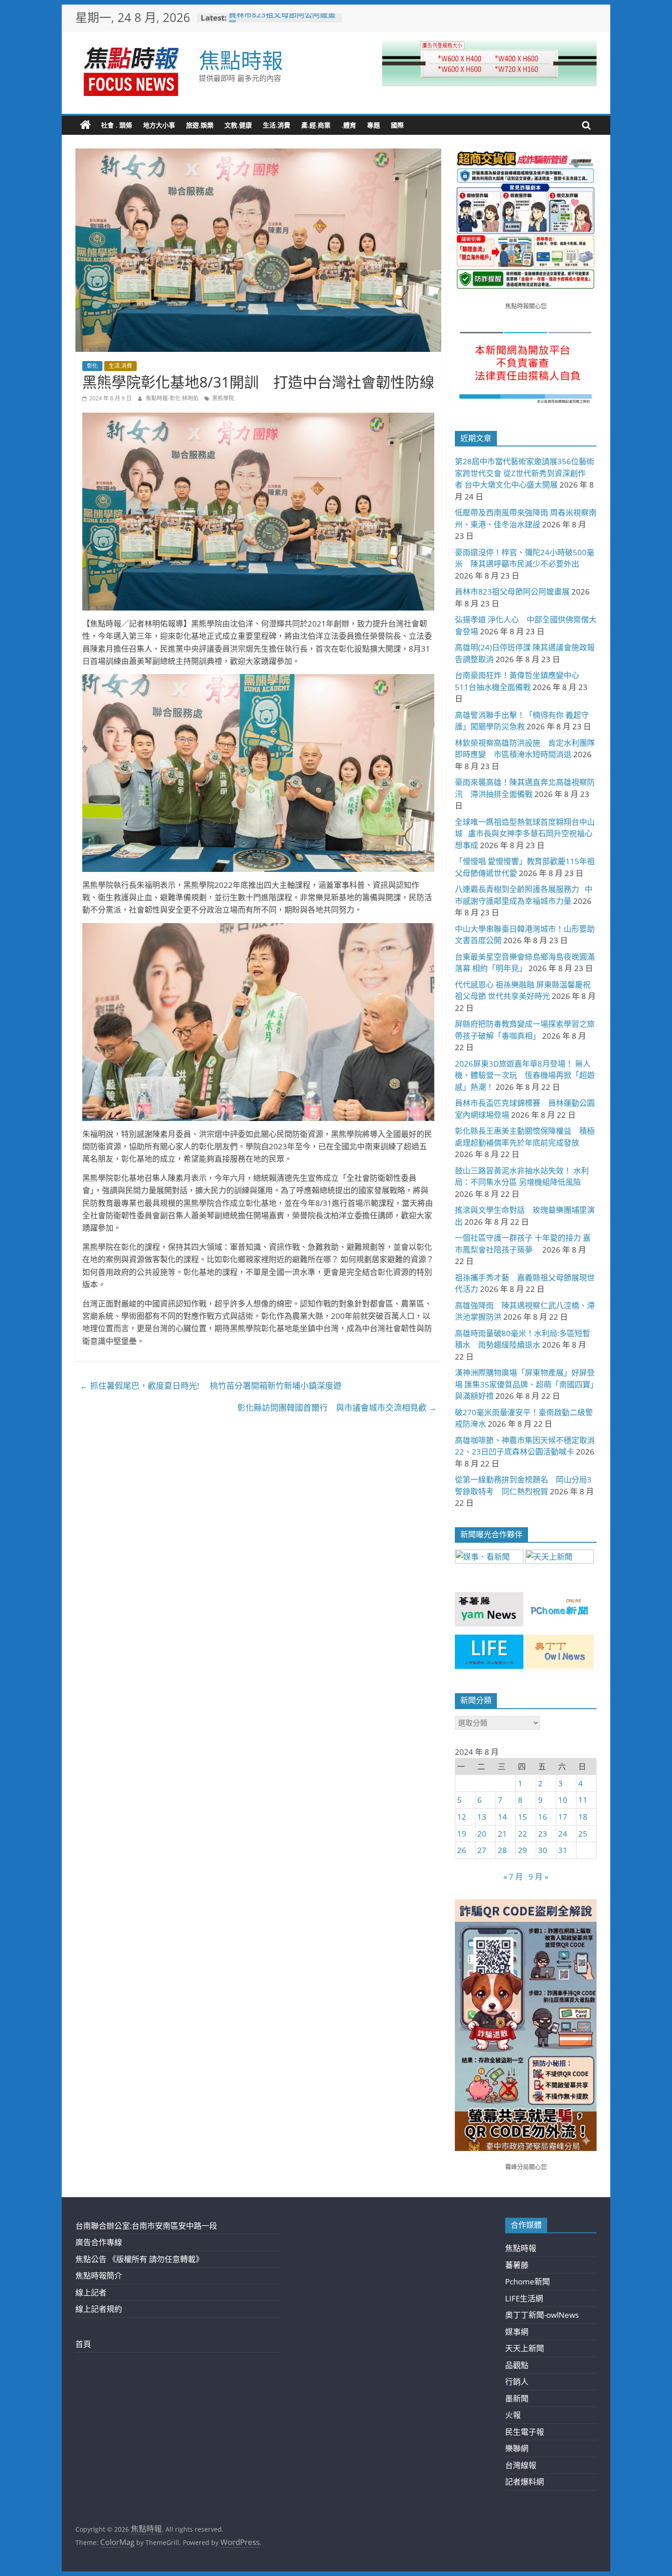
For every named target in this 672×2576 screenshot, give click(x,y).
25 (583, 1834)
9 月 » (538, 1877)
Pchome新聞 (528, 2281)
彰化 (92, 366)
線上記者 (91, 2292)
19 (462, 1834)
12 (462, 1817)
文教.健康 (238, 125)
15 (523, 1817)
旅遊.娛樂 (200, 125)
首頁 (83, 2344)
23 (543, 1834)
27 (482, 1850)
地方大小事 (159, 125)
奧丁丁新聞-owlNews (542, 2315)
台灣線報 (521, 2465)
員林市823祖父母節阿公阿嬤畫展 (282, 22)
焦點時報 (241, 60)
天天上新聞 (525, 2348)
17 (563, 1817)
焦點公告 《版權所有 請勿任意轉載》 (139, 2259)
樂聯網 (517, 2448)
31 (563, 1850)
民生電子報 (525, 2432)
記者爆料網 (525, 2482)
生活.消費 (277, 125)
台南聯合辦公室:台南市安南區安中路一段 (146, 2226)
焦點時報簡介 (99, 2276)
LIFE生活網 (524, 2298)
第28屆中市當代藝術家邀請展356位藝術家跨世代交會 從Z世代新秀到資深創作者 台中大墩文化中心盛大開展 (525, 473)
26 (462, 1850)
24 (563, 1834)
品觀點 (517, 2365)
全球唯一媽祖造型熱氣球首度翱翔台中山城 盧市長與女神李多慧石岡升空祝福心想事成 (525, 834)
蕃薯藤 (517, 2265)
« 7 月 (513, 1877)
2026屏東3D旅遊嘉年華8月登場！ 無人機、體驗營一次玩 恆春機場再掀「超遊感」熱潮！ (525, 1075)
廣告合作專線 (99, 2242)
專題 (373, 125)
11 (583, 1800)
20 (482, 1834)
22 (523, 1834)
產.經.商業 (316, 125)
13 (482, 1817)
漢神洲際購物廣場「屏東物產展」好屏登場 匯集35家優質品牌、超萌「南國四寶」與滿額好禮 (525, 1384)
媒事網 (517, 2332)
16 (543, 1817)
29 (523, 1850)
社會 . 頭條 (117, 125)
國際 (397, 125)
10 (563, 1800)
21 (502, 1834)
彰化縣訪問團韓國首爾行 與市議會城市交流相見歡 (337, 1408)
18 (583, 1817)
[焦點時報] (85, 125)
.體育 (349, 125)
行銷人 (517, 2382)
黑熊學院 (223, 398)
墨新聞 (517, 2398)
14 (502, 1817)
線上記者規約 (99, 2309)
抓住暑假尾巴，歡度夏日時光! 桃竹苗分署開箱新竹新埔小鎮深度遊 (211, 1386)
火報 (513, 2415)
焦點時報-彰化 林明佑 (173, 398)
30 (543, 1850)
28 (502, 1850)
